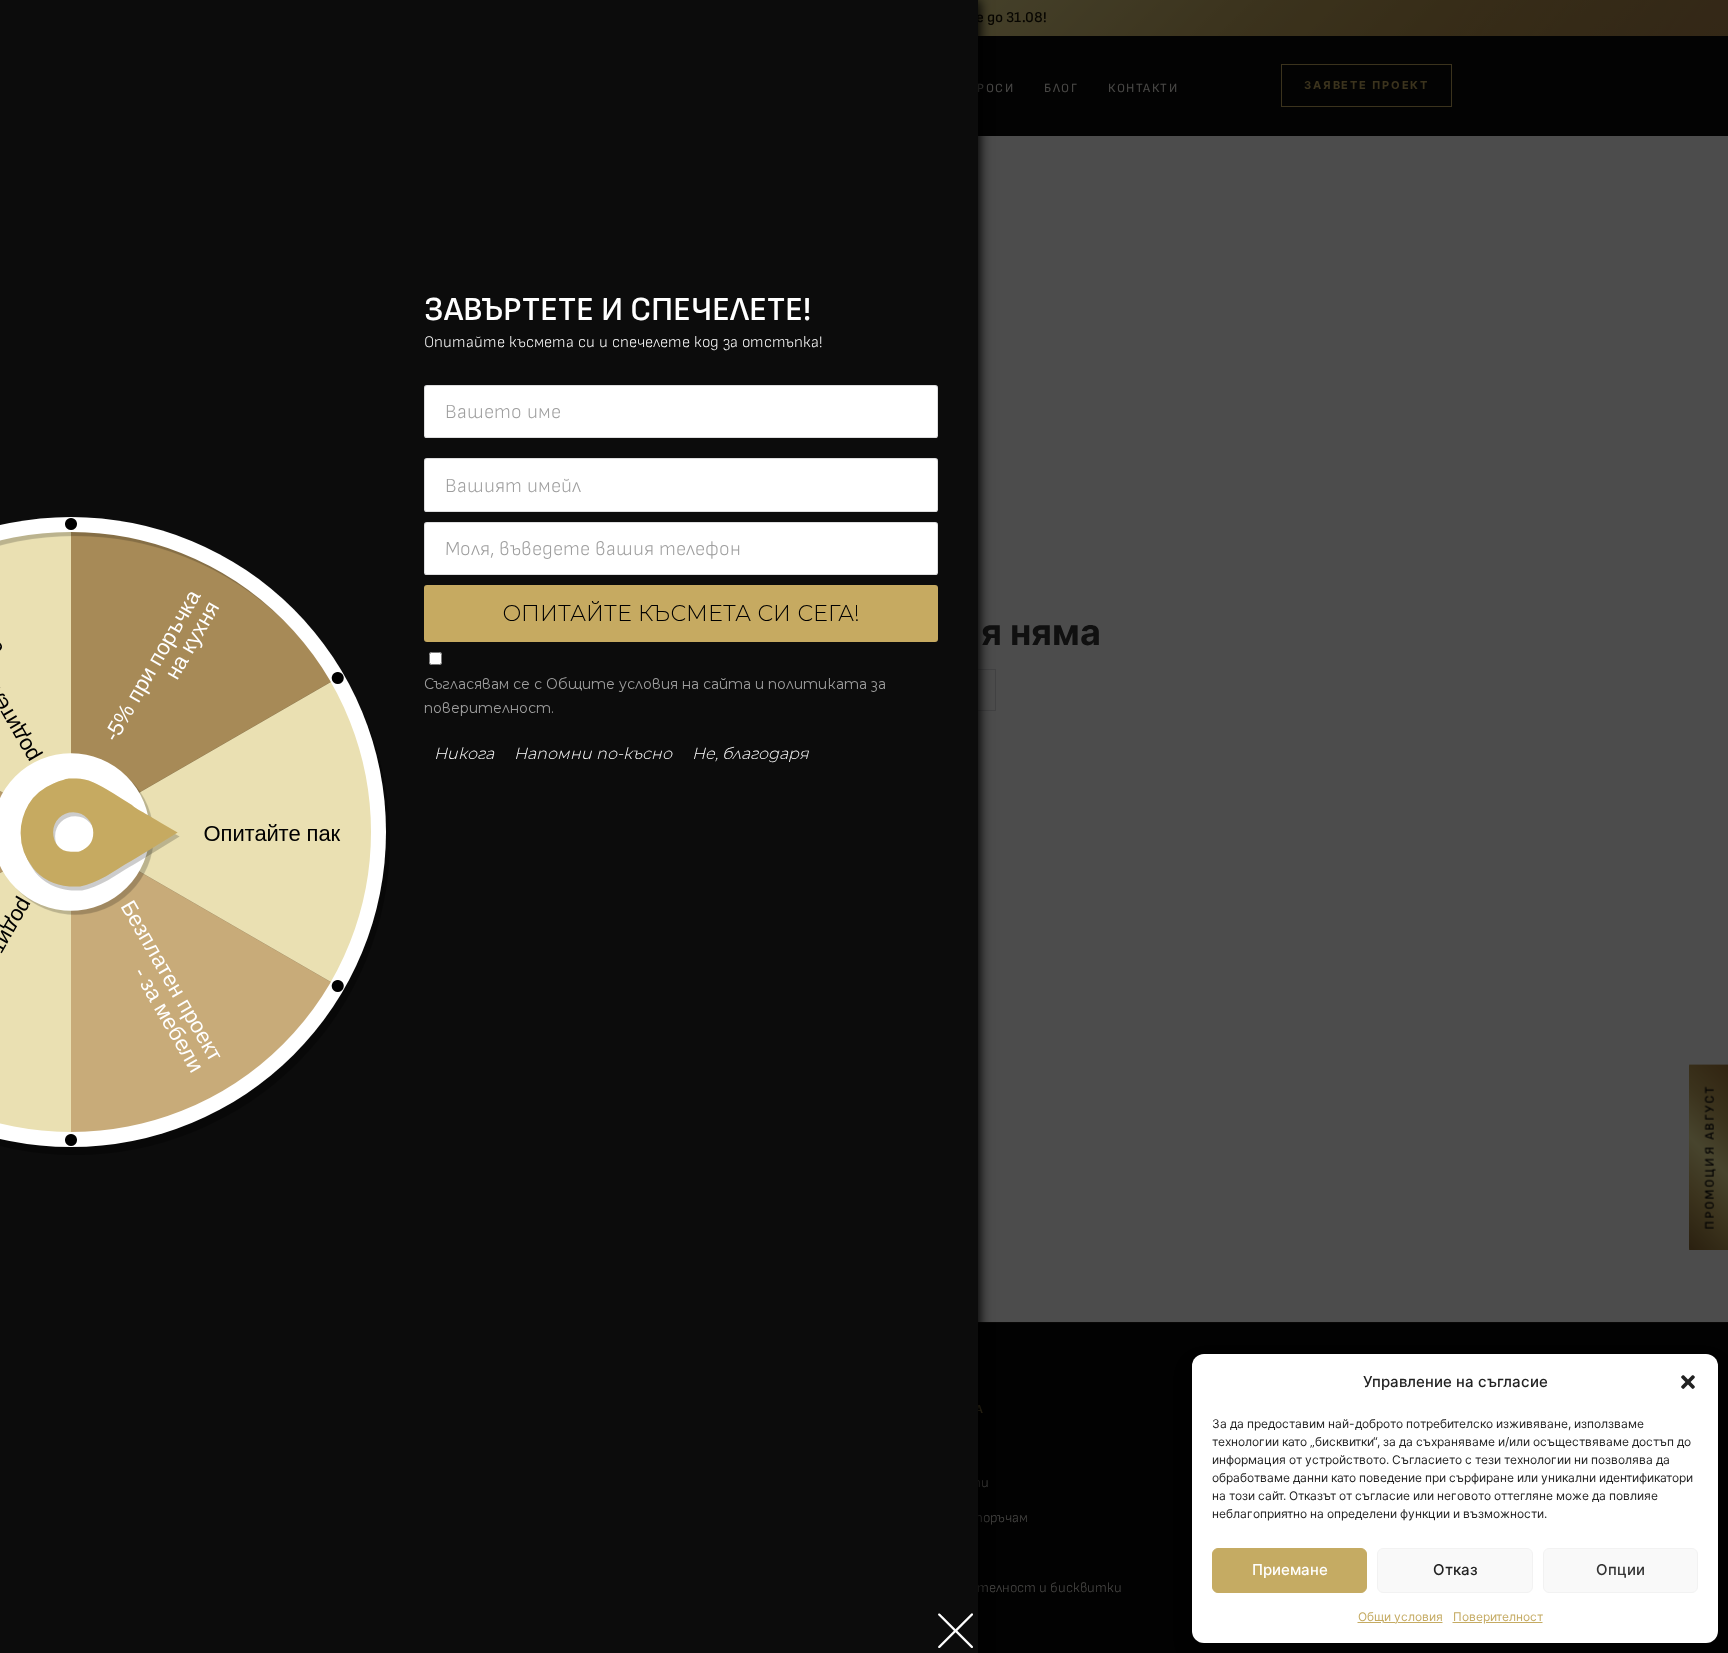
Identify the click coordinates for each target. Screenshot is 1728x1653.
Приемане (1290, 1569)
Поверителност (1498, 1616)
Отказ (1455, 1569)
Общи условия (1400, 1616)
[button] (1688, 1382)
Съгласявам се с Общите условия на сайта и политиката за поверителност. (655, 696)
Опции (1620, 1569)
